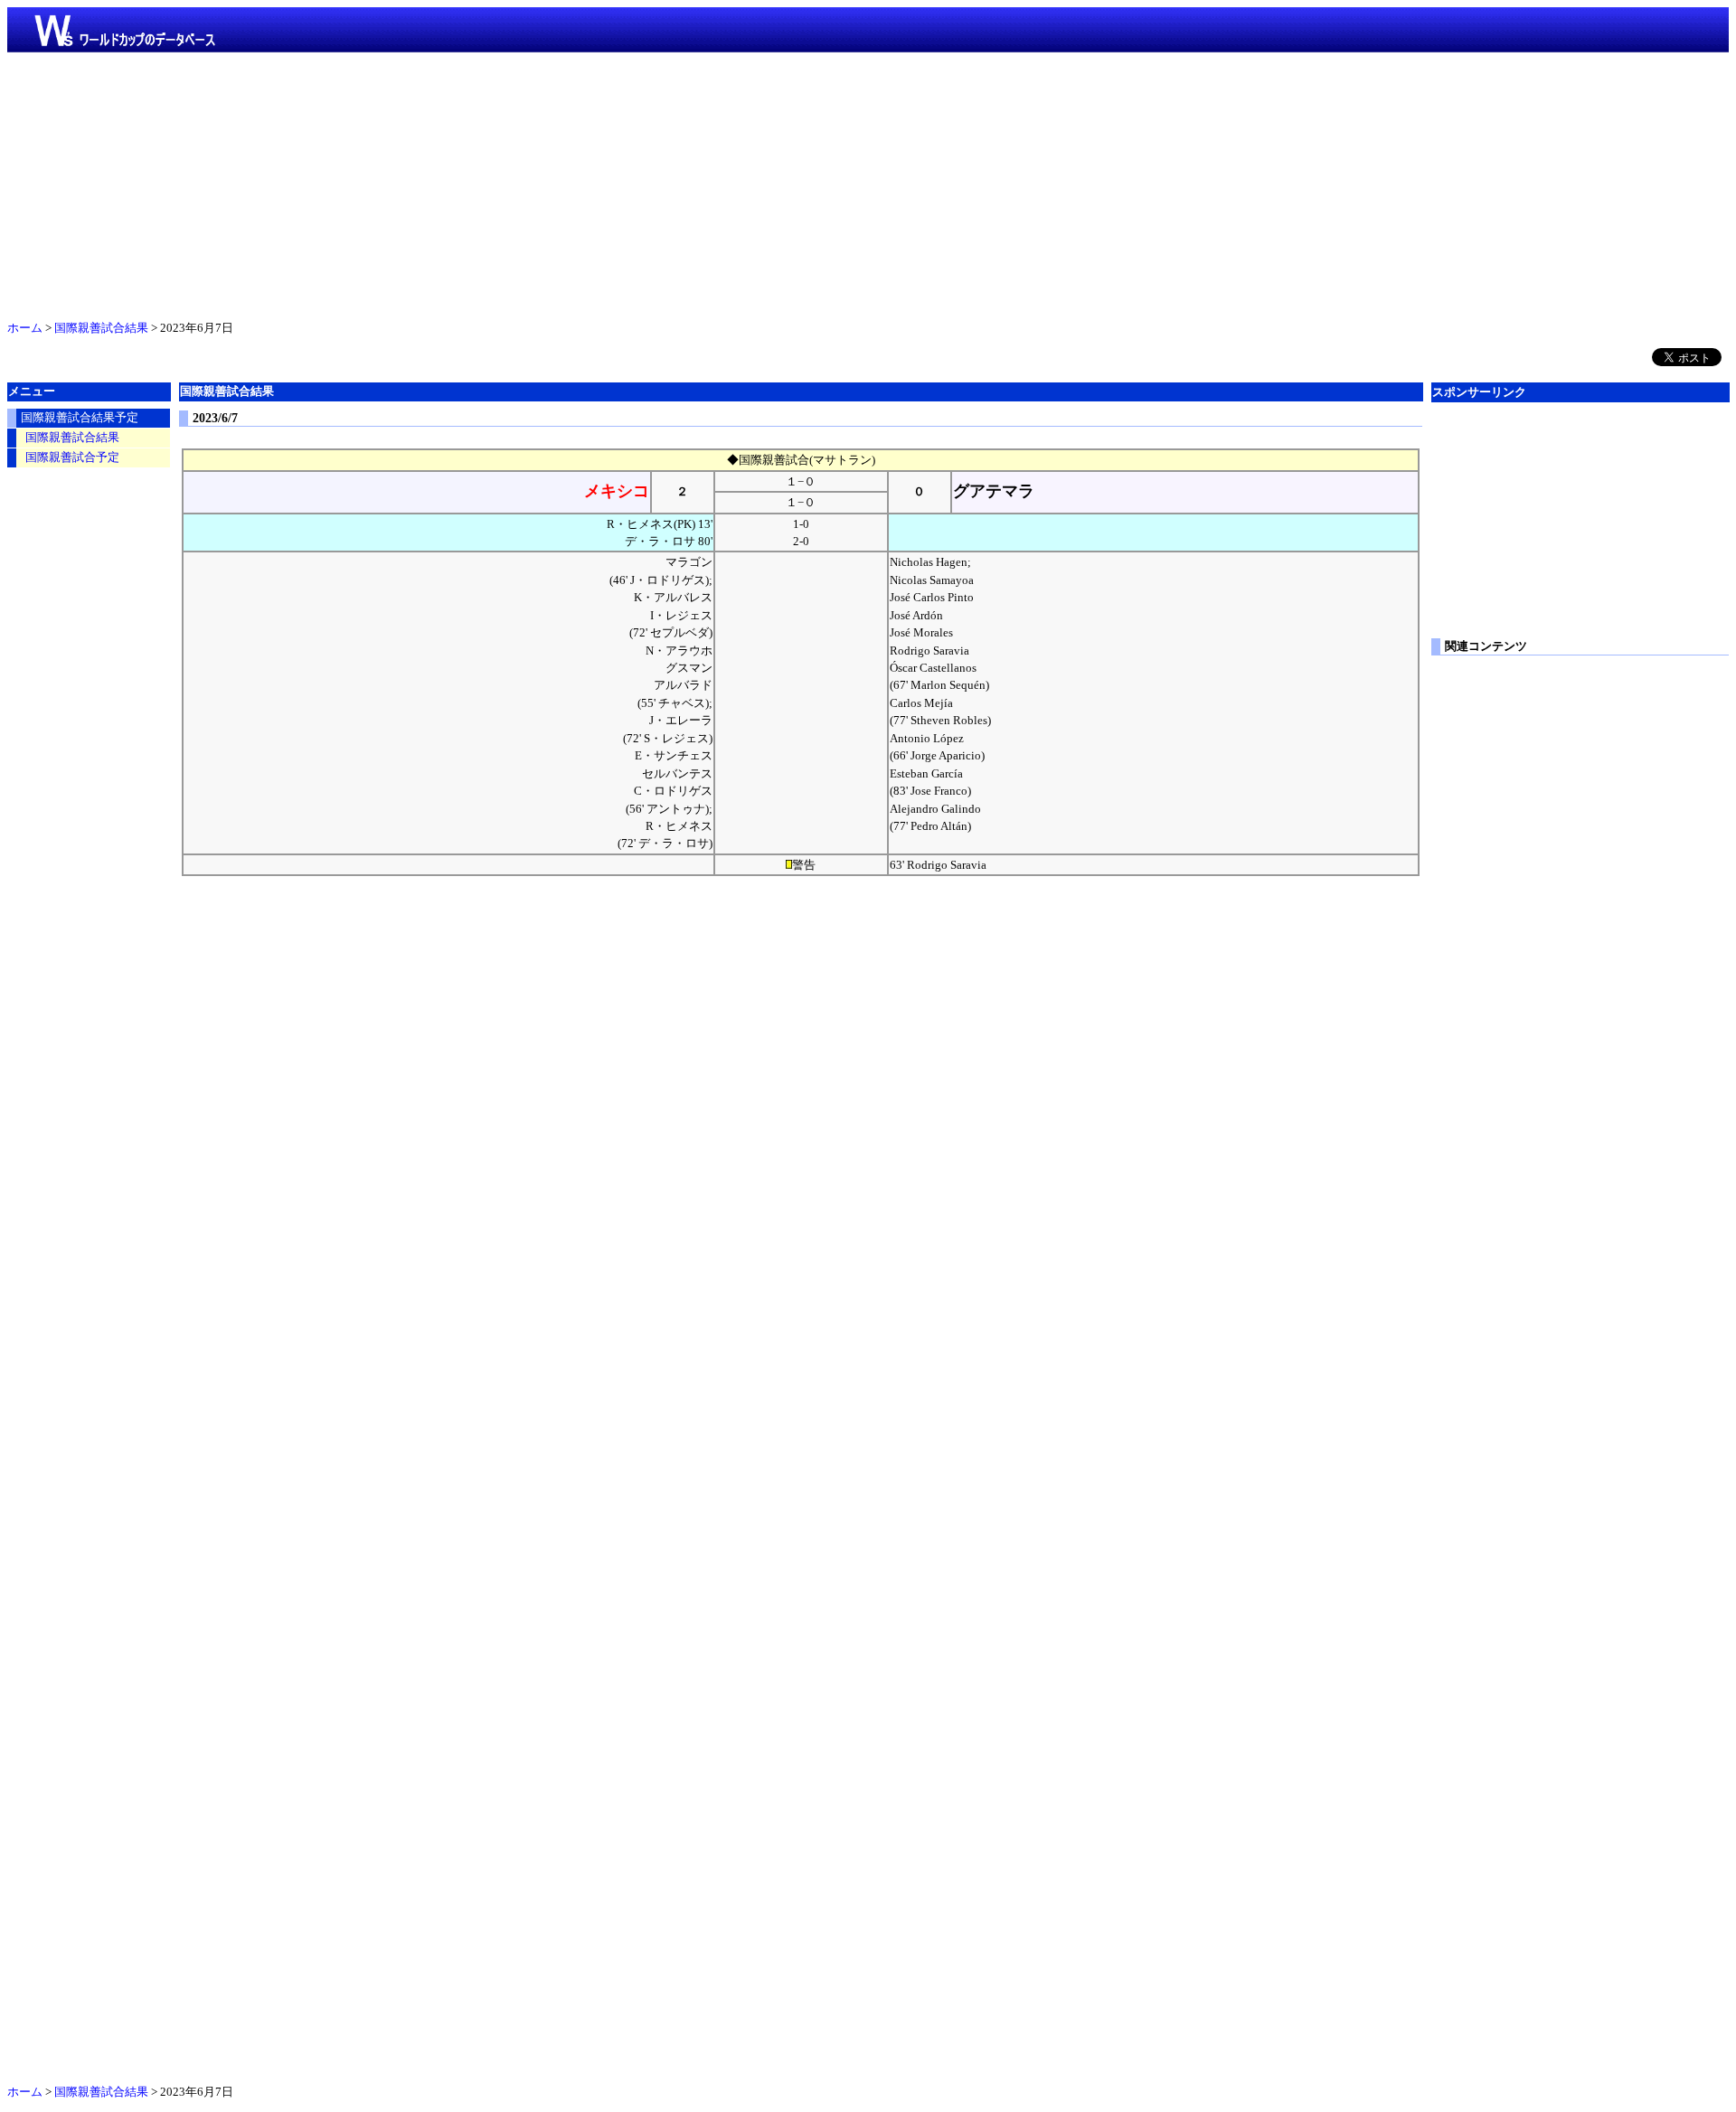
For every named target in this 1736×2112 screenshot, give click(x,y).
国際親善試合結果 (101, 328)
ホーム (25, 328)
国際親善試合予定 (72, 457)
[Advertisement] (868, 183)
